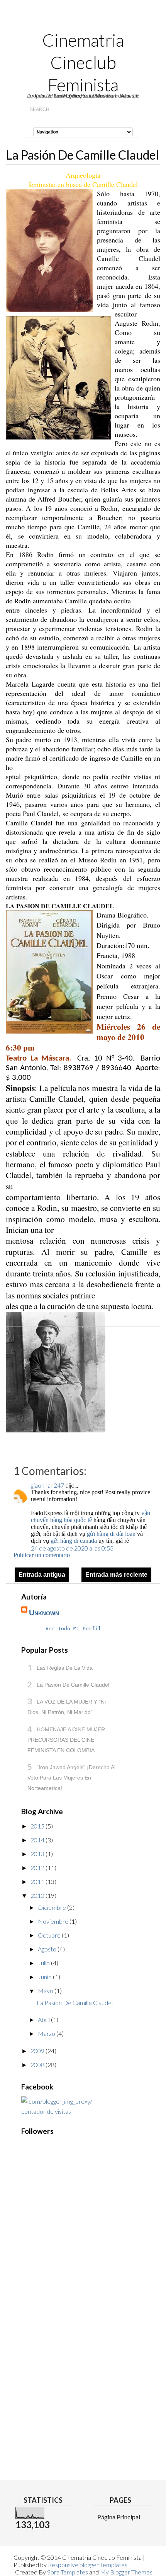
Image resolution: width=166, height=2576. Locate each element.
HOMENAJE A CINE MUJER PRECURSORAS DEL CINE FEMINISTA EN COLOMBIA (66, 1740)
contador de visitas (46, 2111)
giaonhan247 (47, 1485)
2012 (38, 1868)
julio (44, 1963)
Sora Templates (68, 2572)
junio (45, 1977)
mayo (46, 1991)
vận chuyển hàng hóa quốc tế (91, 1516)
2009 (38, 2051)
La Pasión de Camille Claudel (73, 1685)
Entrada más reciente (116, 1575)
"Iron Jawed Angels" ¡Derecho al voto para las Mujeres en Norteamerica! (71, 1778)
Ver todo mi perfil (73, 1629)
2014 (38, 1840)
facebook (113, 20)
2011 (38, 1881)
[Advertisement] (52, 2327)
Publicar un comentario (42, 1555)
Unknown (44, 1613)
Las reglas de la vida (65, 1668)
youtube (70, 20)
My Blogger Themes (126, 2572)
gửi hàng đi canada (74, 1541)
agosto (48, 1949)
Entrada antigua (42, 1575)
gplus (99, 20)
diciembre (53, 1907)
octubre (50, 1935)
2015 (38, 1826)
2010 (38, 1895)
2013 (38, 1854)
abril (44, 2020)
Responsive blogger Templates (88, 2565)
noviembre (54, 1921)
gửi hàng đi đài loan (111, 1534)
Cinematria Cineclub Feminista (83, 62)
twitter (84, 20)
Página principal (119, 2517)
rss (56, 20)
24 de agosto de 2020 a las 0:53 (72, 1548)
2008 (38, 2065)
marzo (47, 2033)
